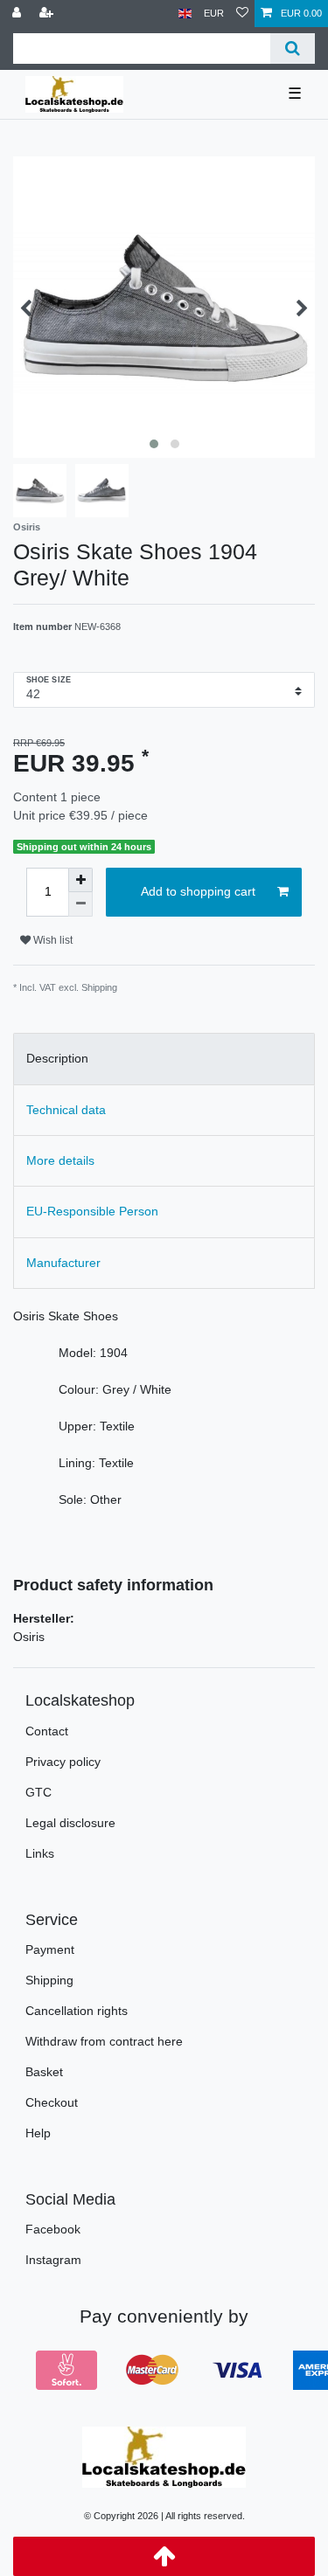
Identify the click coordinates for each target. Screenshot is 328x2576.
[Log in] (18, 14)
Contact (47, 1731)
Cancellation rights (77, 2011)
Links (40, 1853)
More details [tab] (60, 1160)
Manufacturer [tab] (63, 1263)
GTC (38, 1792)
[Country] (185, 14)
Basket (44, 2072)
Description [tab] (57, 1058)
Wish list (52, 940)
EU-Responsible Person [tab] (92, 1211)
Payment (50, 1949)
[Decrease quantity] (80, 904)
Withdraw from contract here (104, 2041)
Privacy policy (63, 1762)
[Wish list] (242, 14)
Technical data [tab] (66, 1110)
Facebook (53, 2229)
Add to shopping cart (198, 891)
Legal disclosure (70, 1823)
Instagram (53, 2260)
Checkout (52, 2102)
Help (38, 2133)
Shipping (49, 1980)
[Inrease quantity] (80, 880)
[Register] (48, 14)
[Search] (293, 48)
